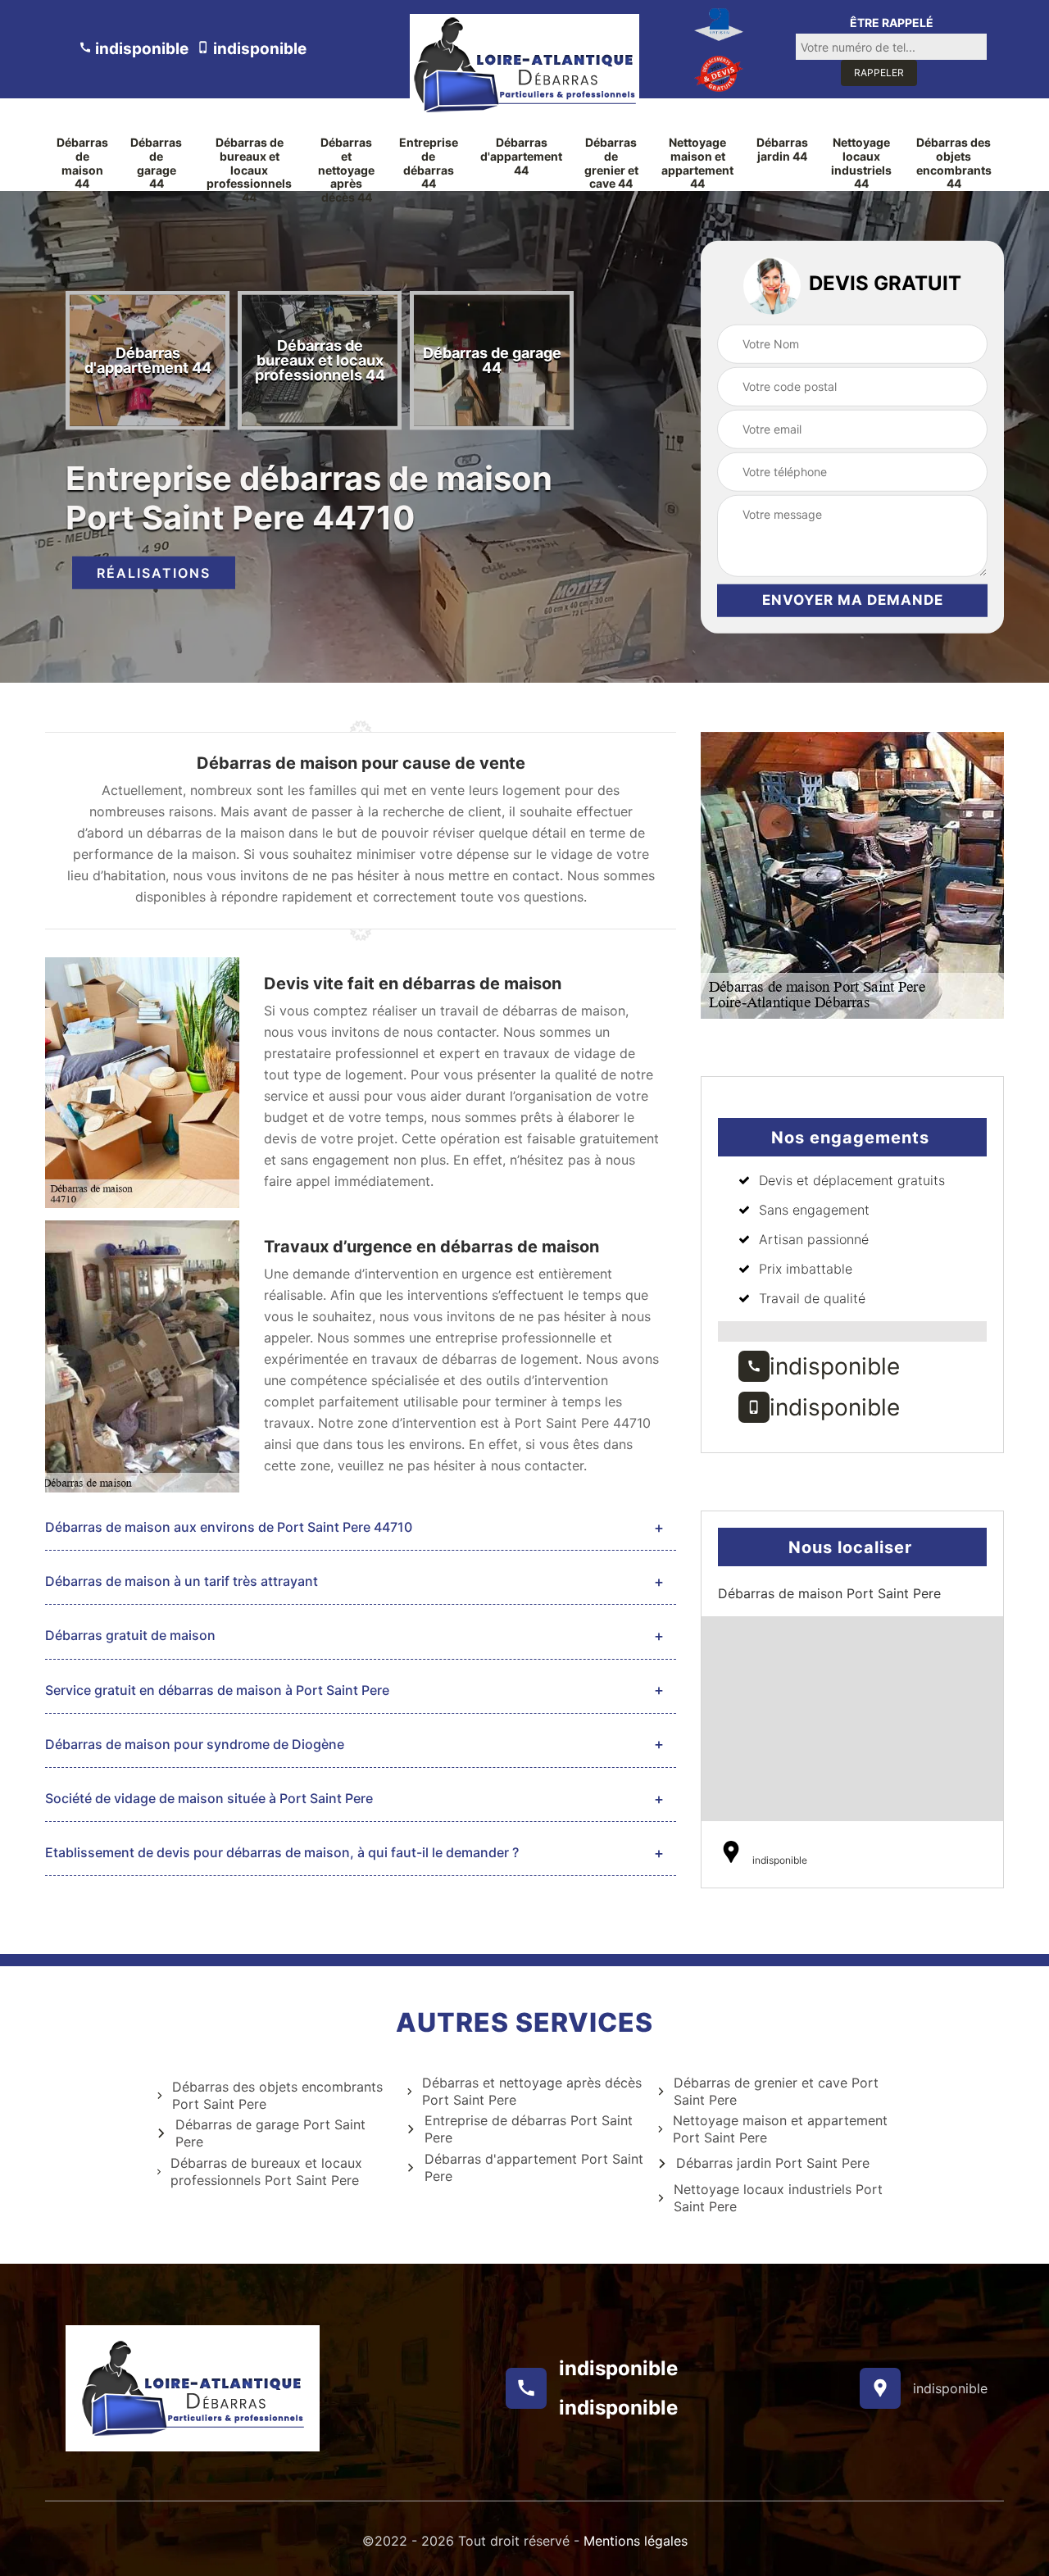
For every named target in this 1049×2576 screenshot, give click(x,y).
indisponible (140, 49)
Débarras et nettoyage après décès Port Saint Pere (532, 2091)
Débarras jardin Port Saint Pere (773, 2163)
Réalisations (154, 573)
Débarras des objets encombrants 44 (954, 163)
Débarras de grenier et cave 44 (611, 163)
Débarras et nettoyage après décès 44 (346, 170)
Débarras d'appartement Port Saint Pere (534, 2167)
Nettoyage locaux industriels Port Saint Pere (778, 2198)
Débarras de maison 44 (82, 163)
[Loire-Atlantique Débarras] (524, 65)
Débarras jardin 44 (782, 150)
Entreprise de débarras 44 (429, 163)
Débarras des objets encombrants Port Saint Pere (277, 2095)
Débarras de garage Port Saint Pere (270, 2133)
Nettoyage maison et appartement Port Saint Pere (780, 2129)
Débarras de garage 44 (156, 163)
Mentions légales (636, 2541)
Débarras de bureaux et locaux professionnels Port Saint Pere (266, 2172)
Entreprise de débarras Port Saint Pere (529, 2129)
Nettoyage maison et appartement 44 (697, 163)
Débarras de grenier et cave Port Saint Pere (776, 2091)
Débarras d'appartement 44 (521, 157)
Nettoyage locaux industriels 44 (861, 163)
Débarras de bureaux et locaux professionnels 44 (249, 170)
